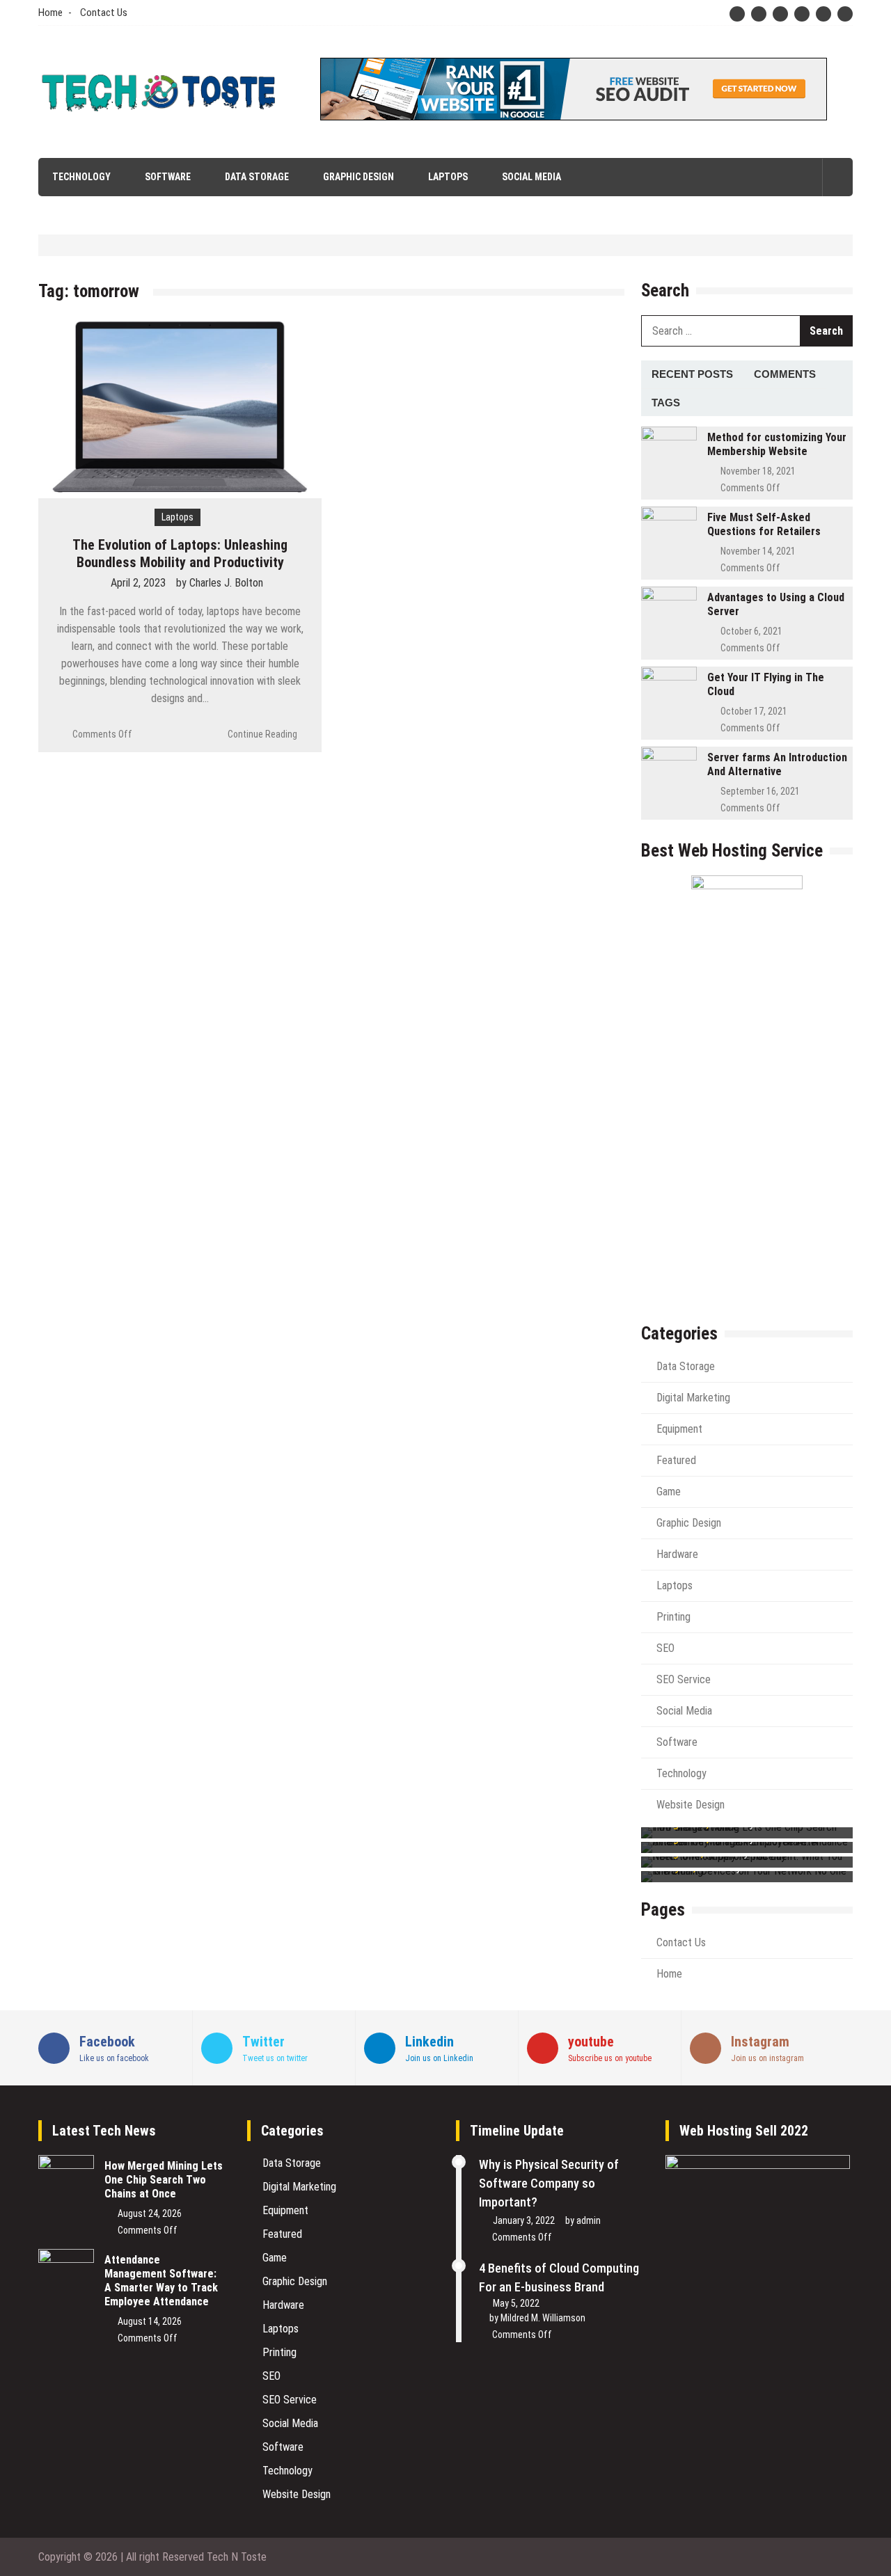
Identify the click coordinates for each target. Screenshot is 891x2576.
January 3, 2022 (524, 2220)
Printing (673, 1617)
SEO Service (684, 1679)
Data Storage (257, 177)
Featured (676, 1460)
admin (589, 2220)
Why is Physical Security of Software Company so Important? (549, 2183)
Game (669, 1492)
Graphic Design (358, 177)
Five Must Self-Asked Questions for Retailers (764, 524)
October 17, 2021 (754, 711)
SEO (665, 1648)
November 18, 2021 (758, 471)
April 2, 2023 (138, 583)
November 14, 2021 (758, 551)
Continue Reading (262, 734)
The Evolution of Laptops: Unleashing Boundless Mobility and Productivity (180, 554)
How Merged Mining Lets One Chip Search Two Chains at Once (164, 2180)
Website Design (691, 1805)
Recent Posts (692, 374)
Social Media (531, 177)
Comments (785, 374)
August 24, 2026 (150, 2213)
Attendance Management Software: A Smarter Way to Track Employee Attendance (161, 2281)
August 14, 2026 (150, 2321)
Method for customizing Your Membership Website (777, 444)
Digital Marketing (693, 1398)
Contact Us (104, 13)
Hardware (677, 1554)
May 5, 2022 (516, 2303)
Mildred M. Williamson (543, 2318)
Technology (81, 177)
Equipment (679, 1429)
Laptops (448, 177)
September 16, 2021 (760, 791)
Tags (666, 403)
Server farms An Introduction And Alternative (777, 764)
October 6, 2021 (751, 631)
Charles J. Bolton (226, 583)
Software (168, 177)
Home (50, 13)
